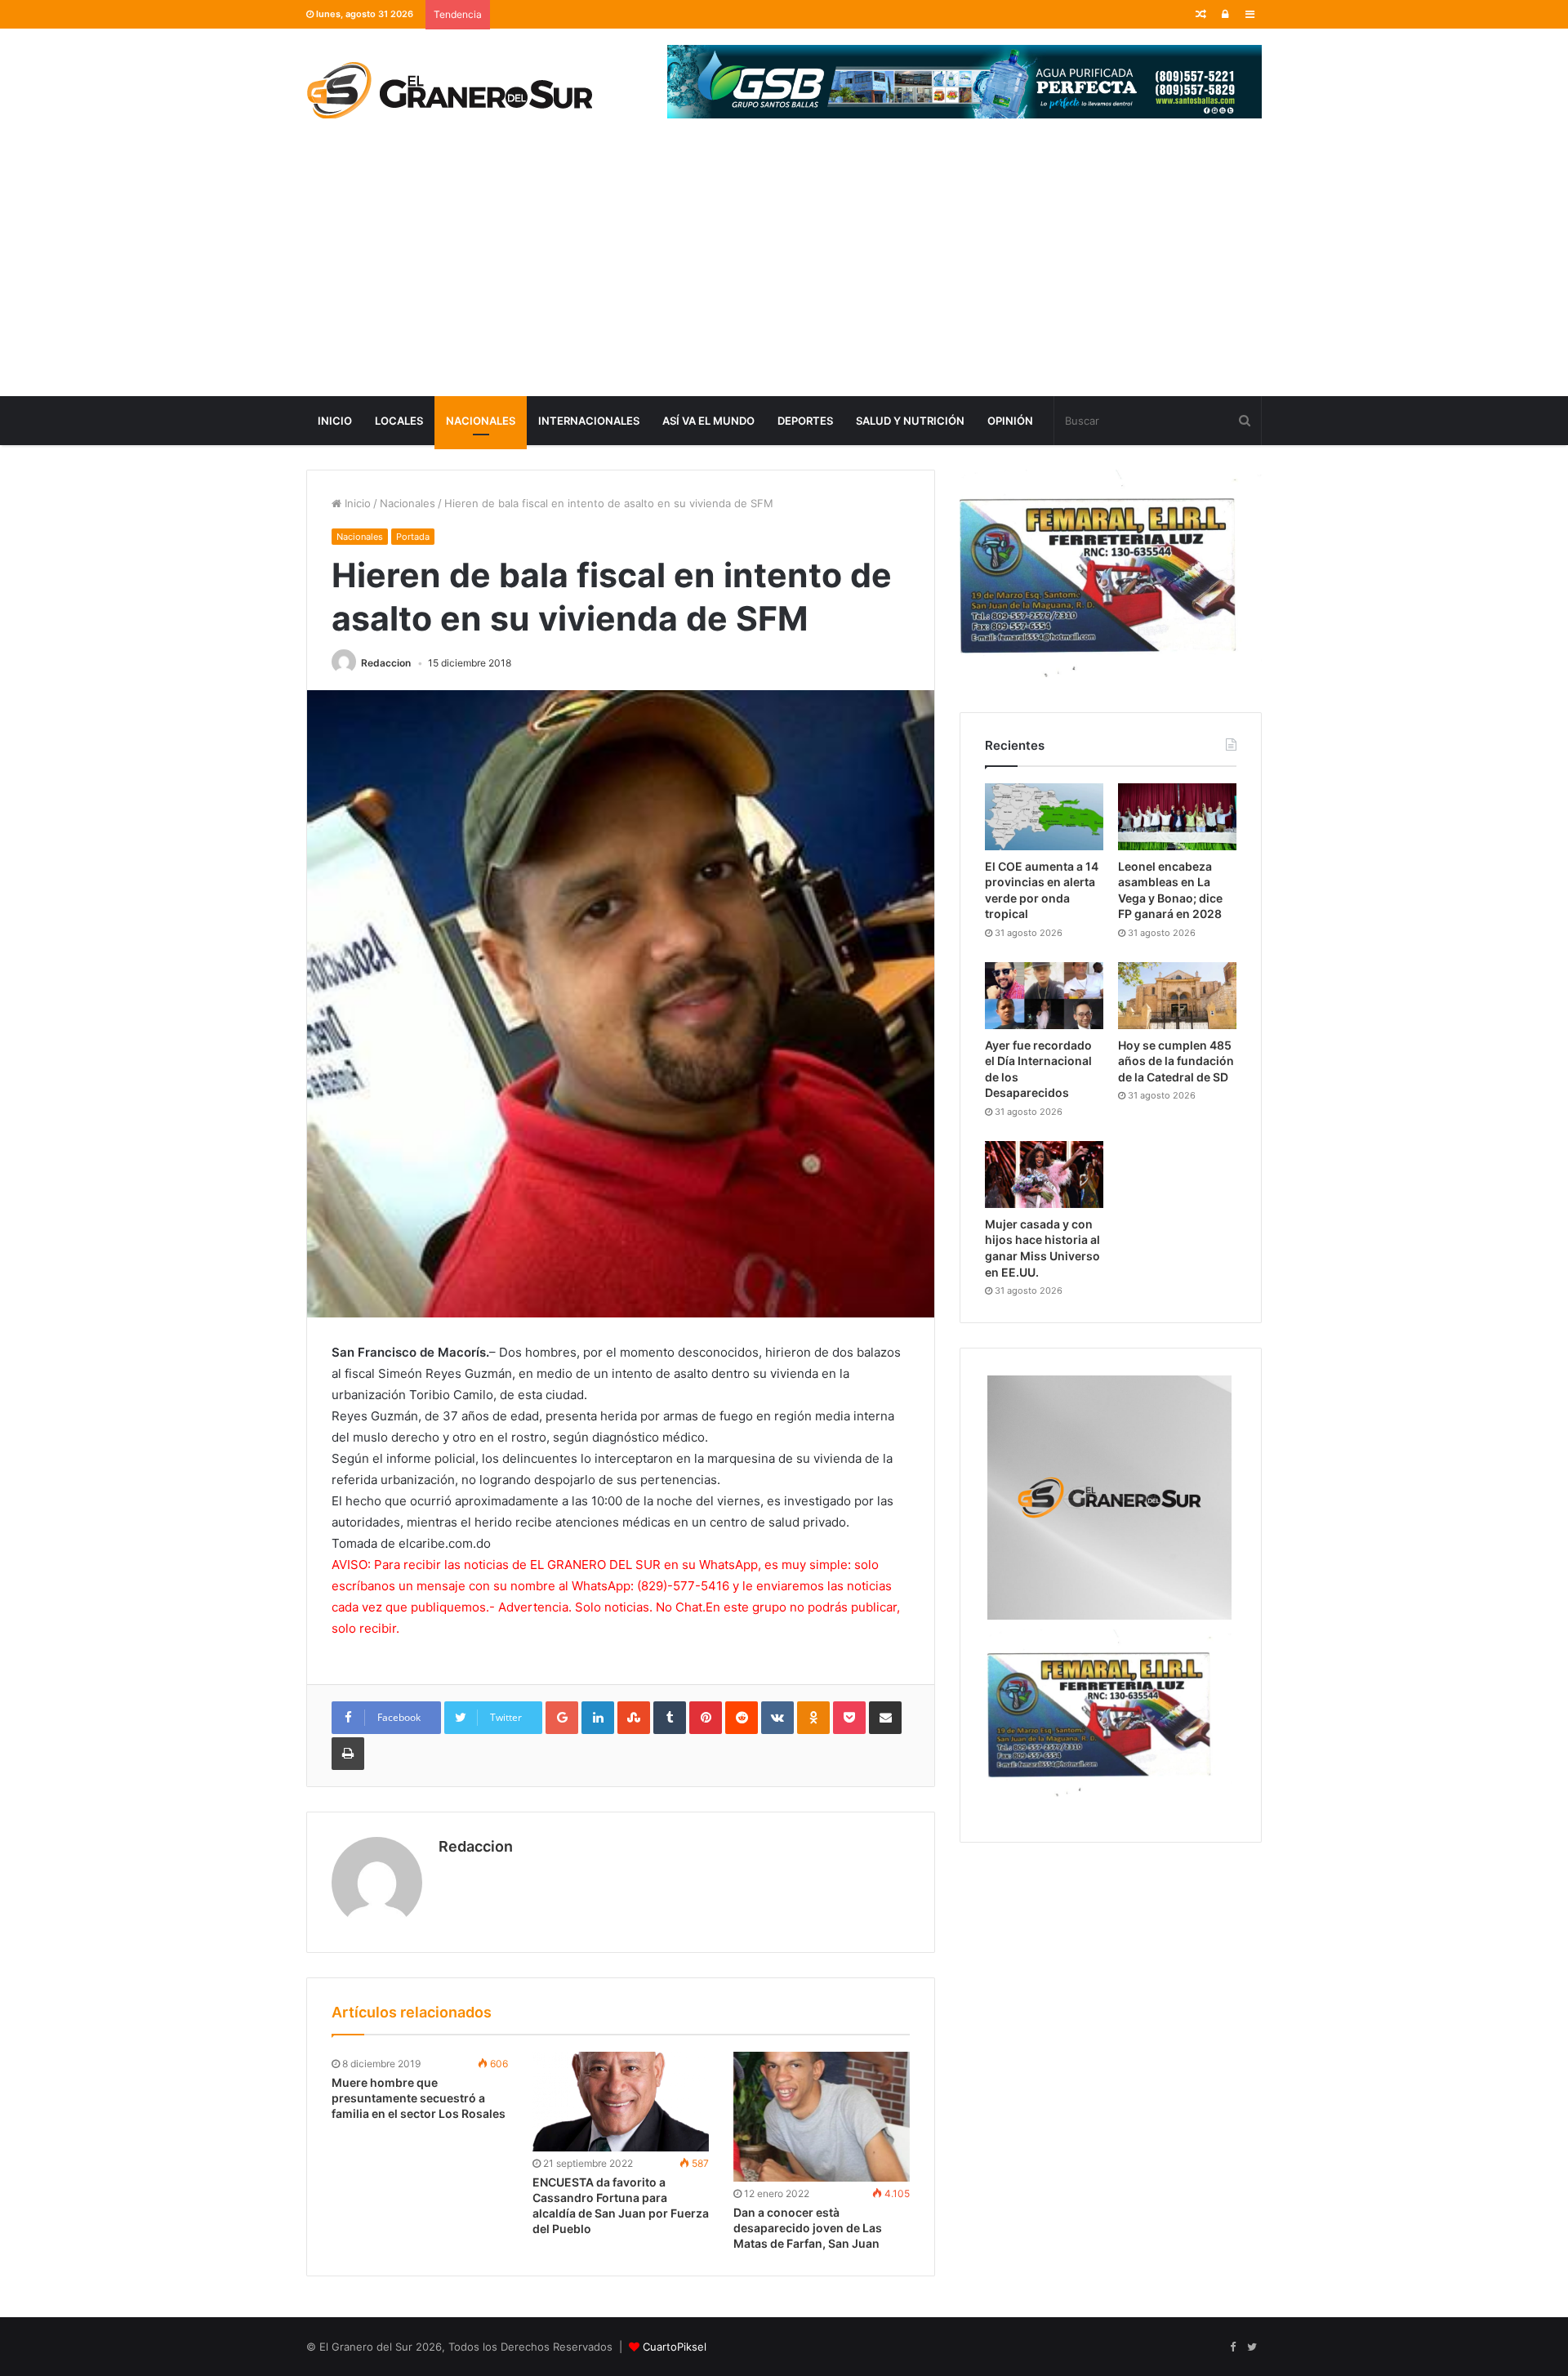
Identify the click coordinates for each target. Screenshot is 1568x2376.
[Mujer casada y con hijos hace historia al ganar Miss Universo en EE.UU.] (1044, 1175)
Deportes (805, 421)
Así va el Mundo (708, 421)
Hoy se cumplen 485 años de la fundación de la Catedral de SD (1176, 1061)
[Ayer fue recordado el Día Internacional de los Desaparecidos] (1044, 996)
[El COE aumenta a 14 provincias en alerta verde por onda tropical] (1044, 817)
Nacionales (481, 421)
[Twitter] (1252, 2347)
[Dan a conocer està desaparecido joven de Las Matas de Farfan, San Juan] (822, 2117)
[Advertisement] (784, 274)
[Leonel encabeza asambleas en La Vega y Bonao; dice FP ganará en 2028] (1177, 817)
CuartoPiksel (675, 2347)
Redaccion (386, 663)
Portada (413, 537)
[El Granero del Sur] (449, 90)
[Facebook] (1232, 2347)
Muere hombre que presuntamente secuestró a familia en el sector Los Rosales (419, 2098)
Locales (399, 421)
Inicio (335, 421)
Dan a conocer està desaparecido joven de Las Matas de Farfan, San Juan (808, 2228)
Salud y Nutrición (910, 421)
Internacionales (589, 421)
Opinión (1010, 421)
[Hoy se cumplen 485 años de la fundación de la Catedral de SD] (1177, 996)
